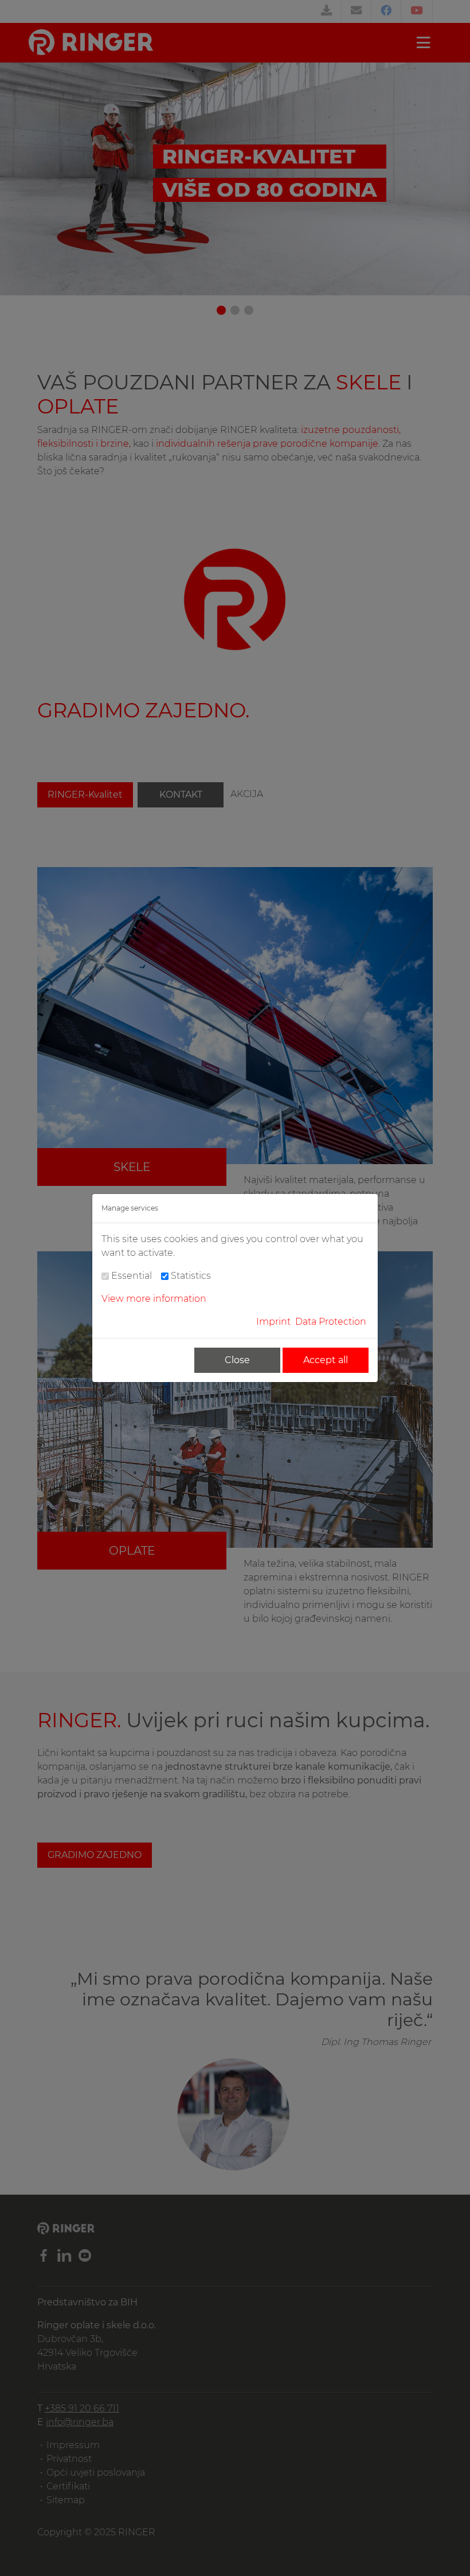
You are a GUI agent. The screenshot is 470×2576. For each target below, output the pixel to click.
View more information (154, 1299)
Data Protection (331, 1322)
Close (237, 1360)
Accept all (326, 1360)
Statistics (191, 1276)
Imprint (273, 1322)
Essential (132, 1276)
